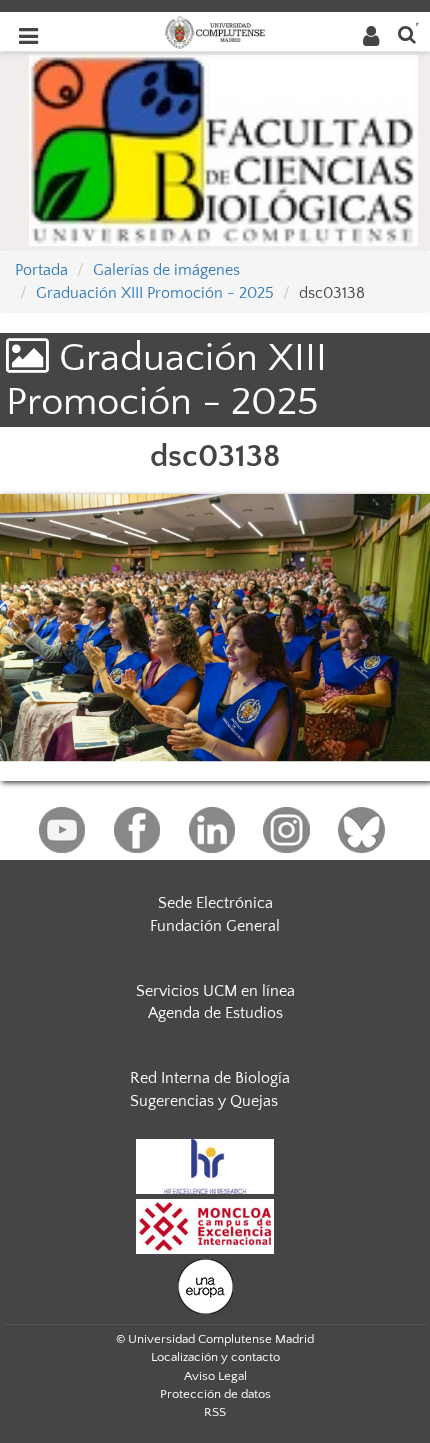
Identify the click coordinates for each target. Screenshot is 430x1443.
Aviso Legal (215, 1376)
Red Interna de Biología (210, 1078)
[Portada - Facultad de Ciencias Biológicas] (223, 149)
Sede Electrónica (215, 903)
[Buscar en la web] (407, 33)
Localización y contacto (215, 1357)
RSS (215, 1412)
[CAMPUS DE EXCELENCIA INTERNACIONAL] (205, 1225)
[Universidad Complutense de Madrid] (215, 31)
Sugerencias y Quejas (204, 1101)
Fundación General (215, 926)
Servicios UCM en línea (215, 991)
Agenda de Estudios (215, 1013)
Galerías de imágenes (166, 270)
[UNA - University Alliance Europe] (205, 1285)
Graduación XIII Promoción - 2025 (155, 293)
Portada (41, 270)
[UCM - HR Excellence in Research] (205, 1165)
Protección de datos (215, 1394)
